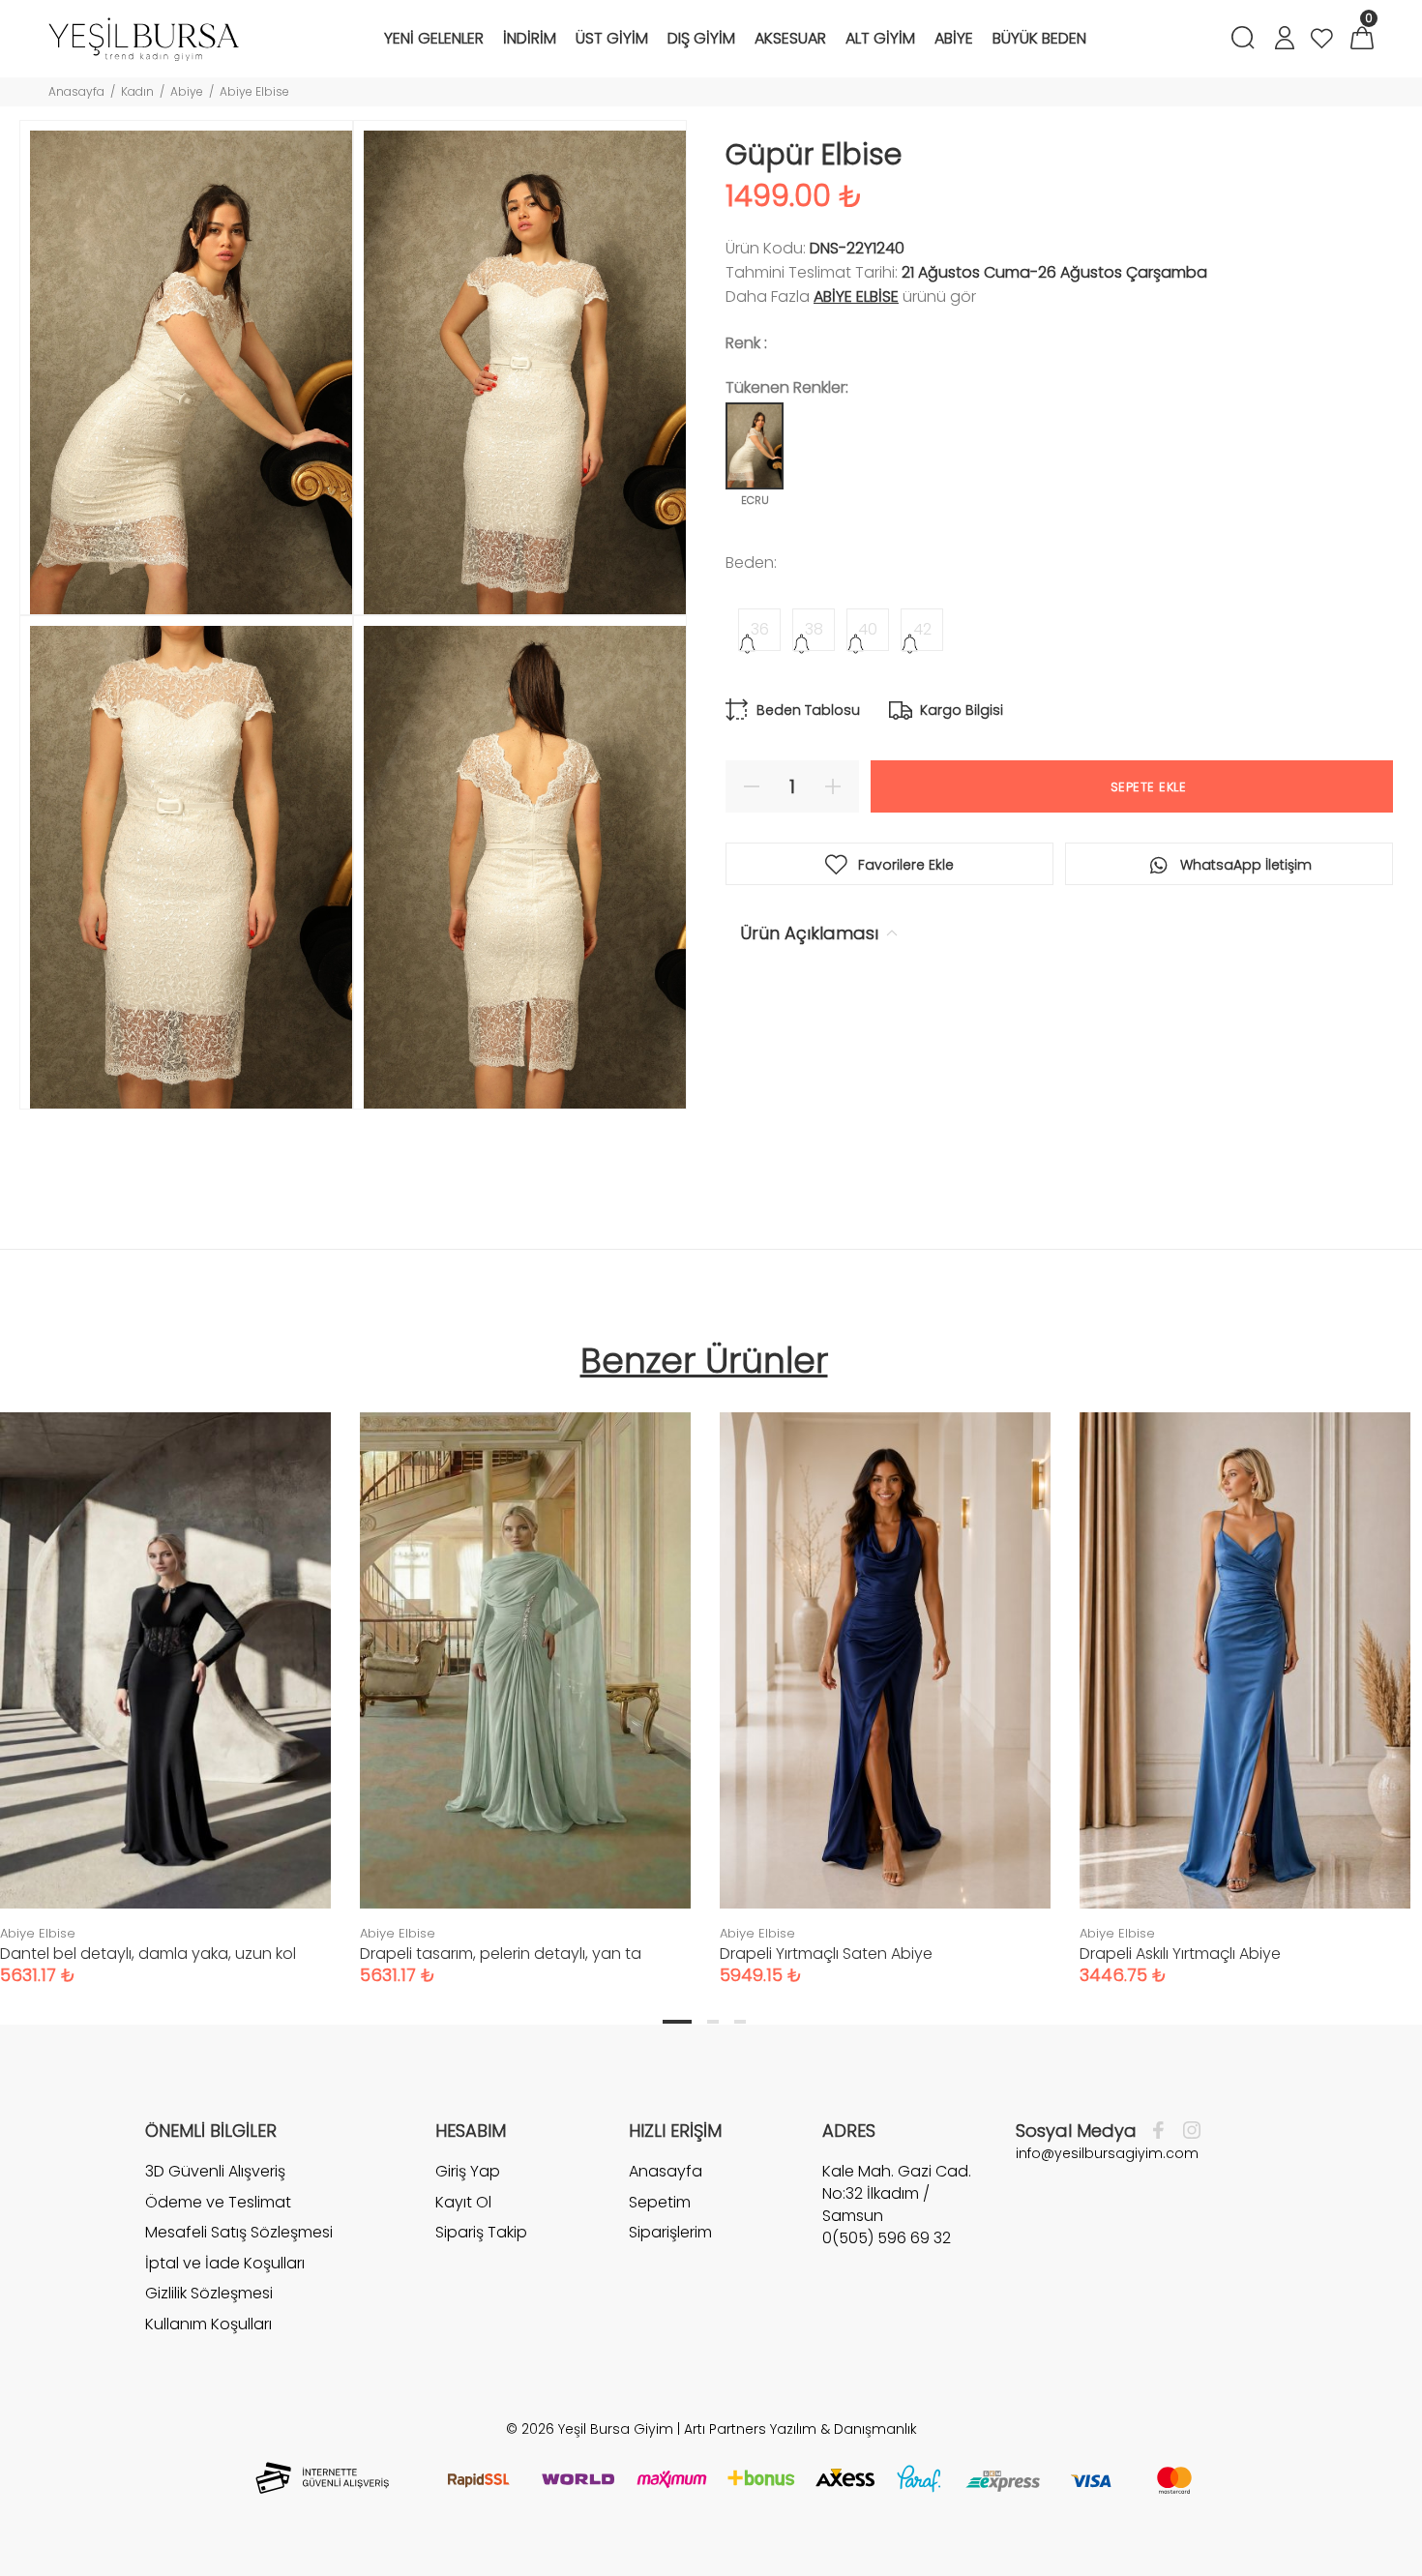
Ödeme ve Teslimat (218, 2202)
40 (868, 629)
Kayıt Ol (463, 2202)
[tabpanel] (525, 1679)
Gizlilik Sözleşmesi (209, 2293)
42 (922, 629)
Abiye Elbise (254, 91)
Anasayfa (76, 91)
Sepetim (660, 2202)
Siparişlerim (670, 2232)
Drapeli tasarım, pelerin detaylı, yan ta (501, 1954)
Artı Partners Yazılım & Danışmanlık (800, 2429)
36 (760, 629)
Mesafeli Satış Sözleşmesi (239, 2232)
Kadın (137, 91)
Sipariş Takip (481, 2232)
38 (814, 629)
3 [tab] (740, 2022)
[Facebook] (1163, 2131)
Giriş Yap (468, 2172)
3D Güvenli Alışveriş (215, 2172)
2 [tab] (713, 2022)
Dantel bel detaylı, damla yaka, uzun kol (148, 1954)
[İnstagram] (1187, 2131)
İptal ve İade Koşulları (225, 2263)
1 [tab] (677, 2022)
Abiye (187, 91)
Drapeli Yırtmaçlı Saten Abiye (826, 1954)
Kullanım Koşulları (208, 2324)
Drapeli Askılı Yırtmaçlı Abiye (1180, 1954)
